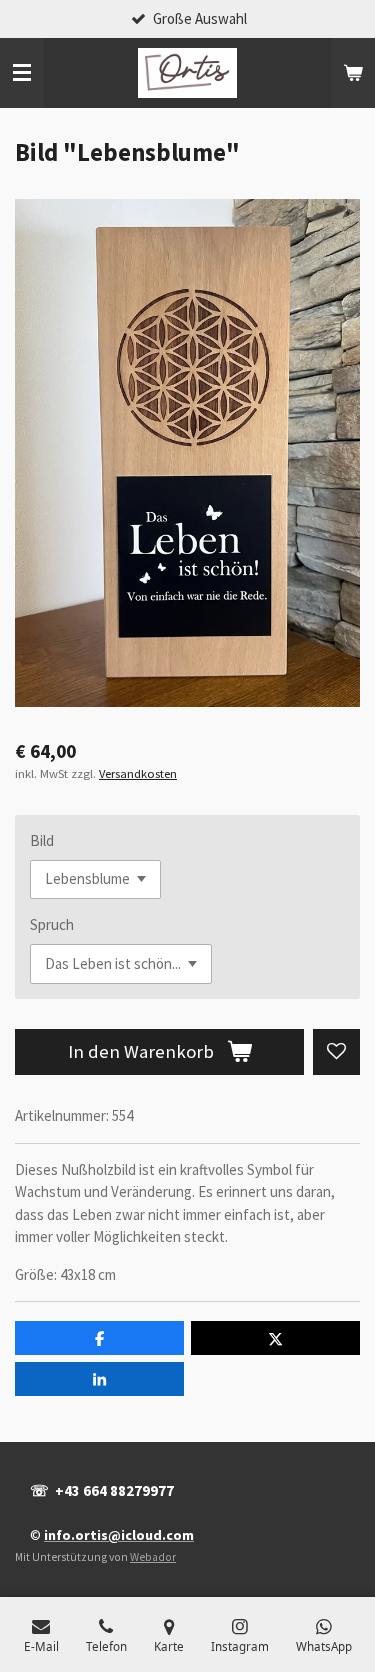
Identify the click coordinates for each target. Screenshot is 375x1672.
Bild (42, 840)
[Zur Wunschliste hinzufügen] (336, 1052)
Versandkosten (138, 773)
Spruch (52, 924)
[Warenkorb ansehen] (353, 73)
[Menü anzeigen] (22, 73)
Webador (153, 1557)
